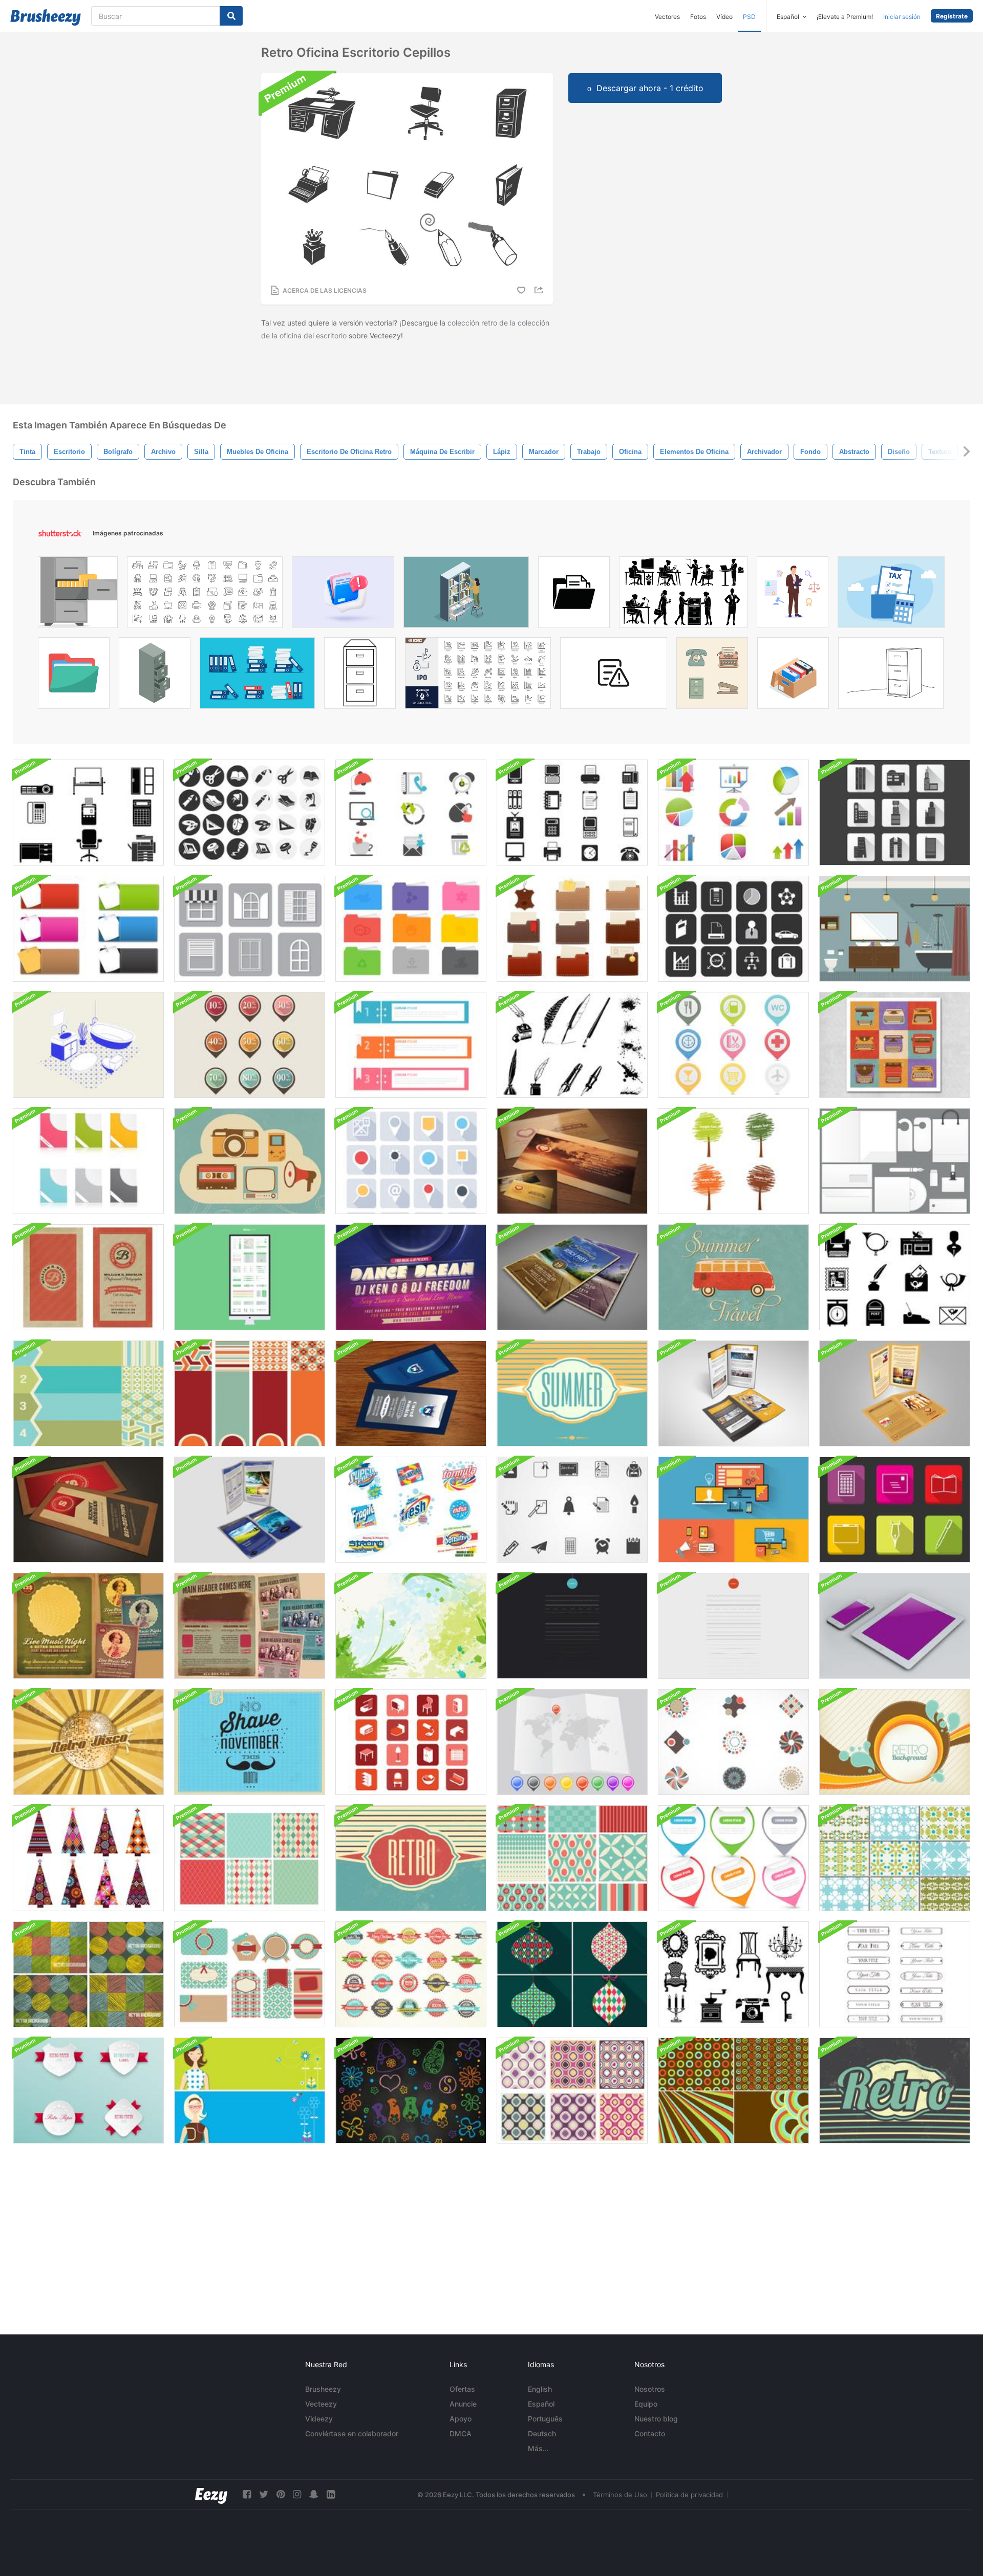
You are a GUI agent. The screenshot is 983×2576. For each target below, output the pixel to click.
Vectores (667, 17)
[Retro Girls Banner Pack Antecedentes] (250, 2091)
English (540, 2389)
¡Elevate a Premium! (845, 17)
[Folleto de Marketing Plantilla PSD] (733, 1393)
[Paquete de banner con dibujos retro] (250, 1393)
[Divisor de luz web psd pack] (733, 1626)
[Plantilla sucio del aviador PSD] (250, 1626)
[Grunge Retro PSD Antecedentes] (411, 1858)
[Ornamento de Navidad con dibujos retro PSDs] (572, 1974)
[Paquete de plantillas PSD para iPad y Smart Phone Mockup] (895, 1626)
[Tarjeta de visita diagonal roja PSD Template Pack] (88, 1510)
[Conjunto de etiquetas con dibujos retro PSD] (411, 1974)
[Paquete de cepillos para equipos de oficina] (88, 813)
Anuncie (463, 2404)
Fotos (698, 17)
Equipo (646, 2404)
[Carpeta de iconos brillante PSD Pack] (411, 929)
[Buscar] (231, 16)
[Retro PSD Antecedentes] (895, 2091)
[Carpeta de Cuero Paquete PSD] (572, 929)
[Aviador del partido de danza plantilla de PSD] (411, 1277)
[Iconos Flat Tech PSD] (733, 1510)
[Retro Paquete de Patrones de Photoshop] (572, 2091)
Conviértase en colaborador (352, 2433)
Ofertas (462, 2389)
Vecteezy (321, 2404)
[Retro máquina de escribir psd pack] (895, 1045)
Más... (538, 2448)
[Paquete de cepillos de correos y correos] (895, 1277)
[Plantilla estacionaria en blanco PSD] (895, 1161)
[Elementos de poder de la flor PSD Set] (411, 2091)
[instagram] (297, 2494)
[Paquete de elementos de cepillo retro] (733, 1742)
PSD (749, 17)
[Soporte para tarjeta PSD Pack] (88, 1161)
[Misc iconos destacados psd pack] (895, 1510)
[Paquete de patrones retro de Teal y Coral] (572, 1858)
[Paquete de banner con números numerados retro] (88, 1393)
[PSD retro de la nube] (250, 1161)
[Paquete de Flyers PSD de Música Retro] (88, 1626)
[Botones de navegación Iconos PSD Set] (411, 1161)
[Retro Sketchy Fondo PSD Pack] (88, 1974)
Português (545, 2419)
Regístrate (952, 16)
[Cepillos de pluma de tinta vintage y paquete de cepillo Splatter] (572, 1045)
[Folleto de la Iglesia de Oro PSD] (895, 1393)
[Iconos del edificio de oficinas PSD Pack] (895, 813)
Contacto (650, 2433)
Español (541, 2404)
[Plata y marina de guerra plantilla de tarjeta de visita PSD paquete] (411, 1393)
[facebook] (247, 2494)
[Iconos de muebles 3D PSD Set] (411, 1742)
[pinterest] (281, 2494)
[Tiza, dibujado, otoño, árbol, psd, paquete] (733, 1161)
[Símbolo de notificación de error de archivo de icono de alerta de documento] (614, 676)
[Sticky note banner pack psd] (88, 929)
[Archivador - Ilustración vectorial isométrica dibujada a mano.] (155, 676)
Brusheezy (323, 2389)
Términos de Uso (620, 2495)
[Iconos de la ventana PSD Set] (250, 929)
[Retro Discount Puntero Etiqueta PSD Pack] (250, 1045)
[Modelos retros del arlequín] (250, 1858)
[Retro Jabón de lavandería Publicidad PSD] (411, 1510)
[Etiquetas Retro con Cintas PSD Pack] (88, 2091)
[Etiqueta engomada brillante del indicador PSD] (733, 1858)
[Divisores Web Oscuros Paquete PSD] (572, 1626)
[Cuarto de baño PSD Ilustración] (88, 1045)
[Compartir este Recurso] (540, 290)
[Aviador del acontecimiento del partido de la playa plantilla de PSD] (572, 1277)
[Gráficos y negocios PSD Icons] (733, 813)
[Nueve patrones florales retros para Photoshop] (895, 1858)
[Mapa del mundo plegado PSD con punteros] (572, 1742)
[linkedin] (331, 2494)
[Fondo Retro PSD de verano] (572, 1393)
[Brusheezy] (46, 17)
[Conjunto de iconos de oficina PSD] (411, 813)
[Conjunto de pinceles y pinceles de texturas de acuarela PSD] (411, 1626)
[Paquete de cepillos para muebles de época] (733, 1974)
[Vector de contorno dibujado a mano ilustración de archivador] (360, 676)
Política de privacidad (689, 2495)
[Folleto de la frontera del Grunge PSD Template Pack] (250, 1510)
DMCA (461, 2433)
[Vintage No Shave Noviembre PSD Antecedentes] (250, 1742)
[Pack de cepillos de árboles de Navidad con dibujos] (88, 1858)
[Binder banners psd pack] (411, 1045)
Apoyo (461, 2419)
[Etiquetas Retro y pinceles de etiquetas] (250, 1974)
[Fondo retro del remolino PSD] (895, 1742)
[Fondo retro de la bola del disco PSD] (88, 1742)
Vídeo (724, 17)
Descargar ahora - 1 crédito (650, 88)
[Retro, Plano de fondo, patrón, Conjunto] (733, 2091)
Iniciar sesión (902, 17)
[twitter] (264, 2494)
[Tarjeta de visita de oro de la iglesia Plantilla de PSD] (572, 1161)
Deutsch (542, 2433)
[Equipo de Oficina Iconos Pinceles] (572, 813)
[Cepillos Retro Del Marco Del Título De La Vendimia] (895, 1974)
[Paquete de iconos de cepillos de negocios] (733, 929)
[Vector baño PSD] (895, 929)
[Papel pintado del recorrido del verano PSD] (733, 1277)
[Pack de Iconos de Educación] (572, 1510)
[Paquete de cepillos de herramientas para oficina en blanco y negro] (250, 813)
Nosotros (650, 2389)
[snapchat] (314, 2494)
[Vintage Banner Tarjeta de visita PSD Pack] (88, 1277)
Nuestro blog (656, 2419)
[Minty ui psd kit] (250, 1277)
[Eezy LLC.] (211, 2494)
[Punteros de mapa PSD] (733, 1045)
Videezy (319, 2419)
